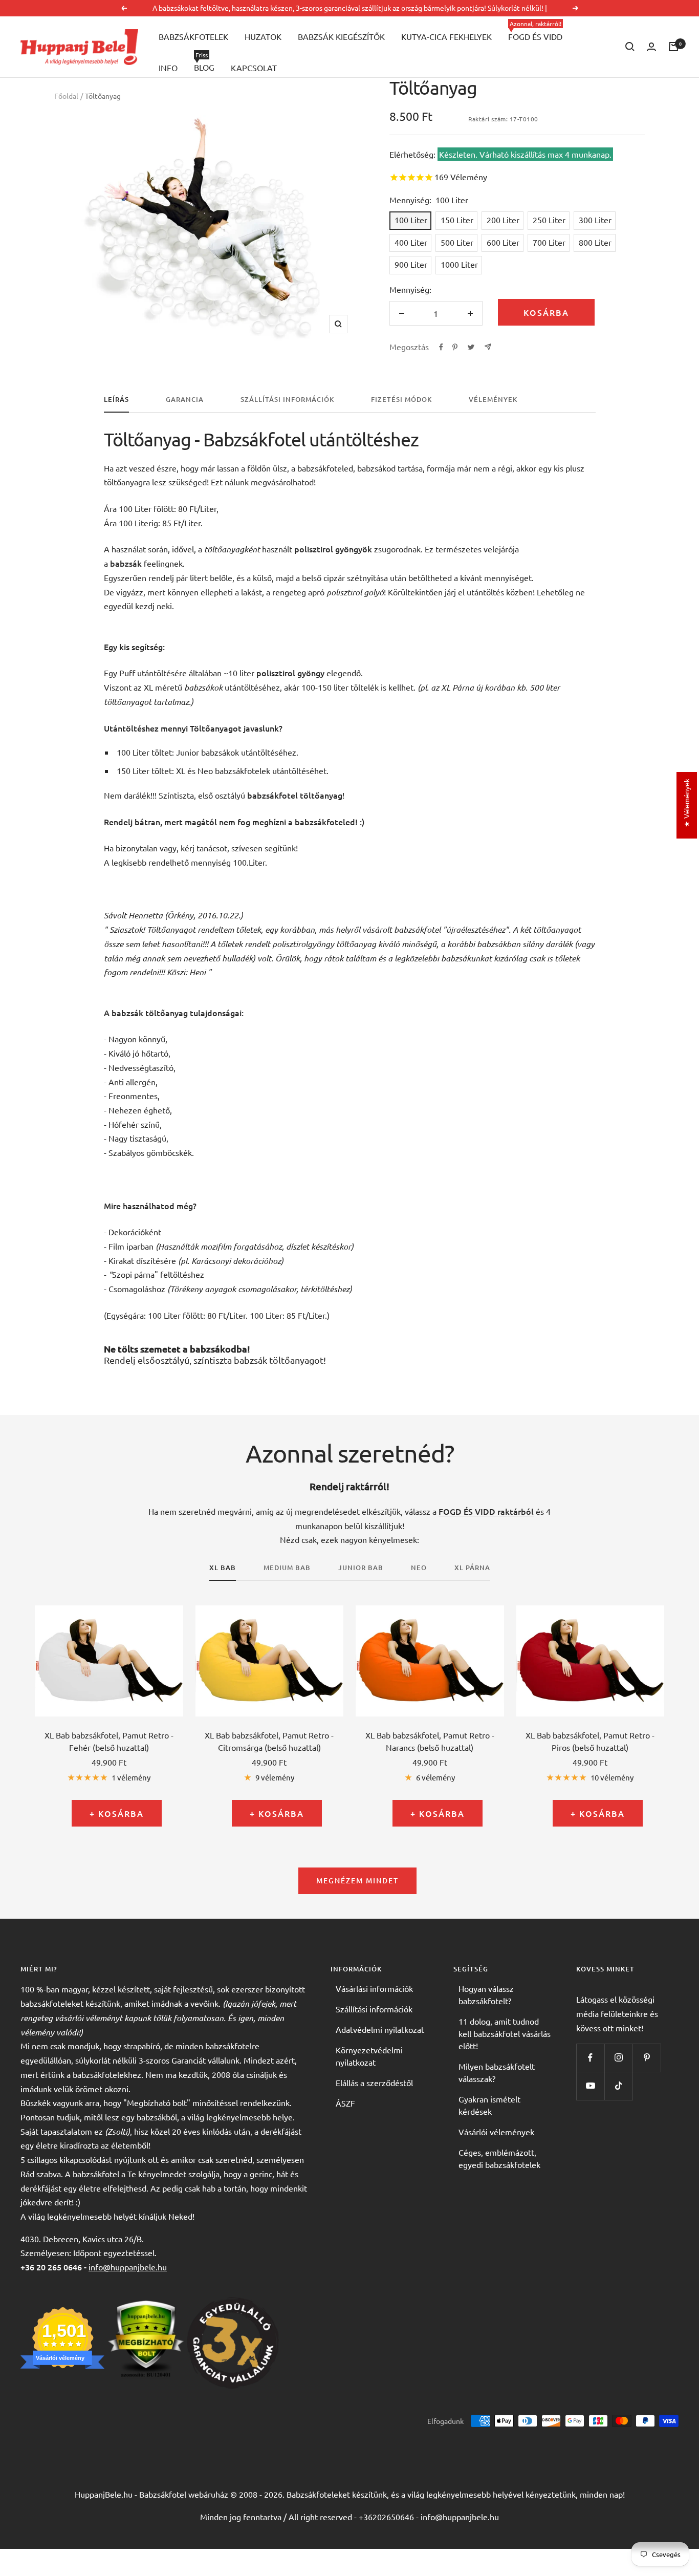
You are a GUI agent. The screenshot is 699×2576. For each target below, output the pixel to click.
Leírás (116, 400)
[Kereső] (630, 47)
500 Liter (457, 242)
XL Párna (472, 1568)
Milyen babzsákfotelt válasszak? (497, 2072)
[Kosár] (673, 47)
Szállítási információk (374, 2009)
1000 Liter (459, 264)
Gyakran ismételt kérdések (489, 2105)
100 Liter (411, 220)
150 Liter (457, 220)
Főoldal (66, 96)
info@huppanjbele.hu (128, 2267)
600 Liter (503, 242)
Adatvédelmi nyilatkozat (380, 2029)
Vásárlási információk (374, 1988)
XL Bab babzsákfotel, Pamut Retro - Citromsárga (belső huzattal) (269, 1741)
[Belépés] (651, 47)
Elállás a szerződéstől (374, 2083)
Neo (419, 1568)
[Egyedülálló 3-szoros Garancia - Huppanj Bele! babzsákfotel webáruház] (233, 2304)
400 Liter (411, 242)
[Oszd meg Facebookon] (441, 347)
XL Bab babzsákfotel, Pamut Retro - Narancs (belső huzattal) (430, 1741)
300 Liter (595, 220)
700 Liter (549, 242)
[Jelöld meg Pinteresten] (455, 347)
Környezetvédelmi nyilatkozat (369, 2056)
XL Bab (223, 1568)
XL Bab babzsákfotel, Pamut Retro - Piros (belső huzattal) (590, 1741)
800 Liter (595, 242)
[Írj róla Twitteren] (471, 347)
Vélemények (493, 400)
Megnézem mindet (357, 1881)
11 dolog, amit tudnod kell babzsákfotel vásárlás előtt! (505, 2033)
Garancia (185, 400)
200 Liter (503, 220)
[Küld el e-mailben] (488, 347)
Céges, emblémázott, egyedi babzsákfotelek (499, 2158)
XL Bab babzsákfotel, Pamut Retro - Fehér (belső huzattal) (109, 1741)
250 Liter (549, 220)
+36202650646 (386, 2517)
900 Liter (411, 264)
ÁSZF (345, 2103)
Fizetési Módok (401, 400)
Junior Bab (361, 1568)
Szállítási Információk (287, 400)
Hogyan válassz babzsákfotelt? (486, 1994)
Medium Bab (287, 1568)
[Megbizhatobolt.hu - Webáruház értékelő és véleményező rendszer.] (146, 2304)
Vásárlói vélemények (496, 2132)
